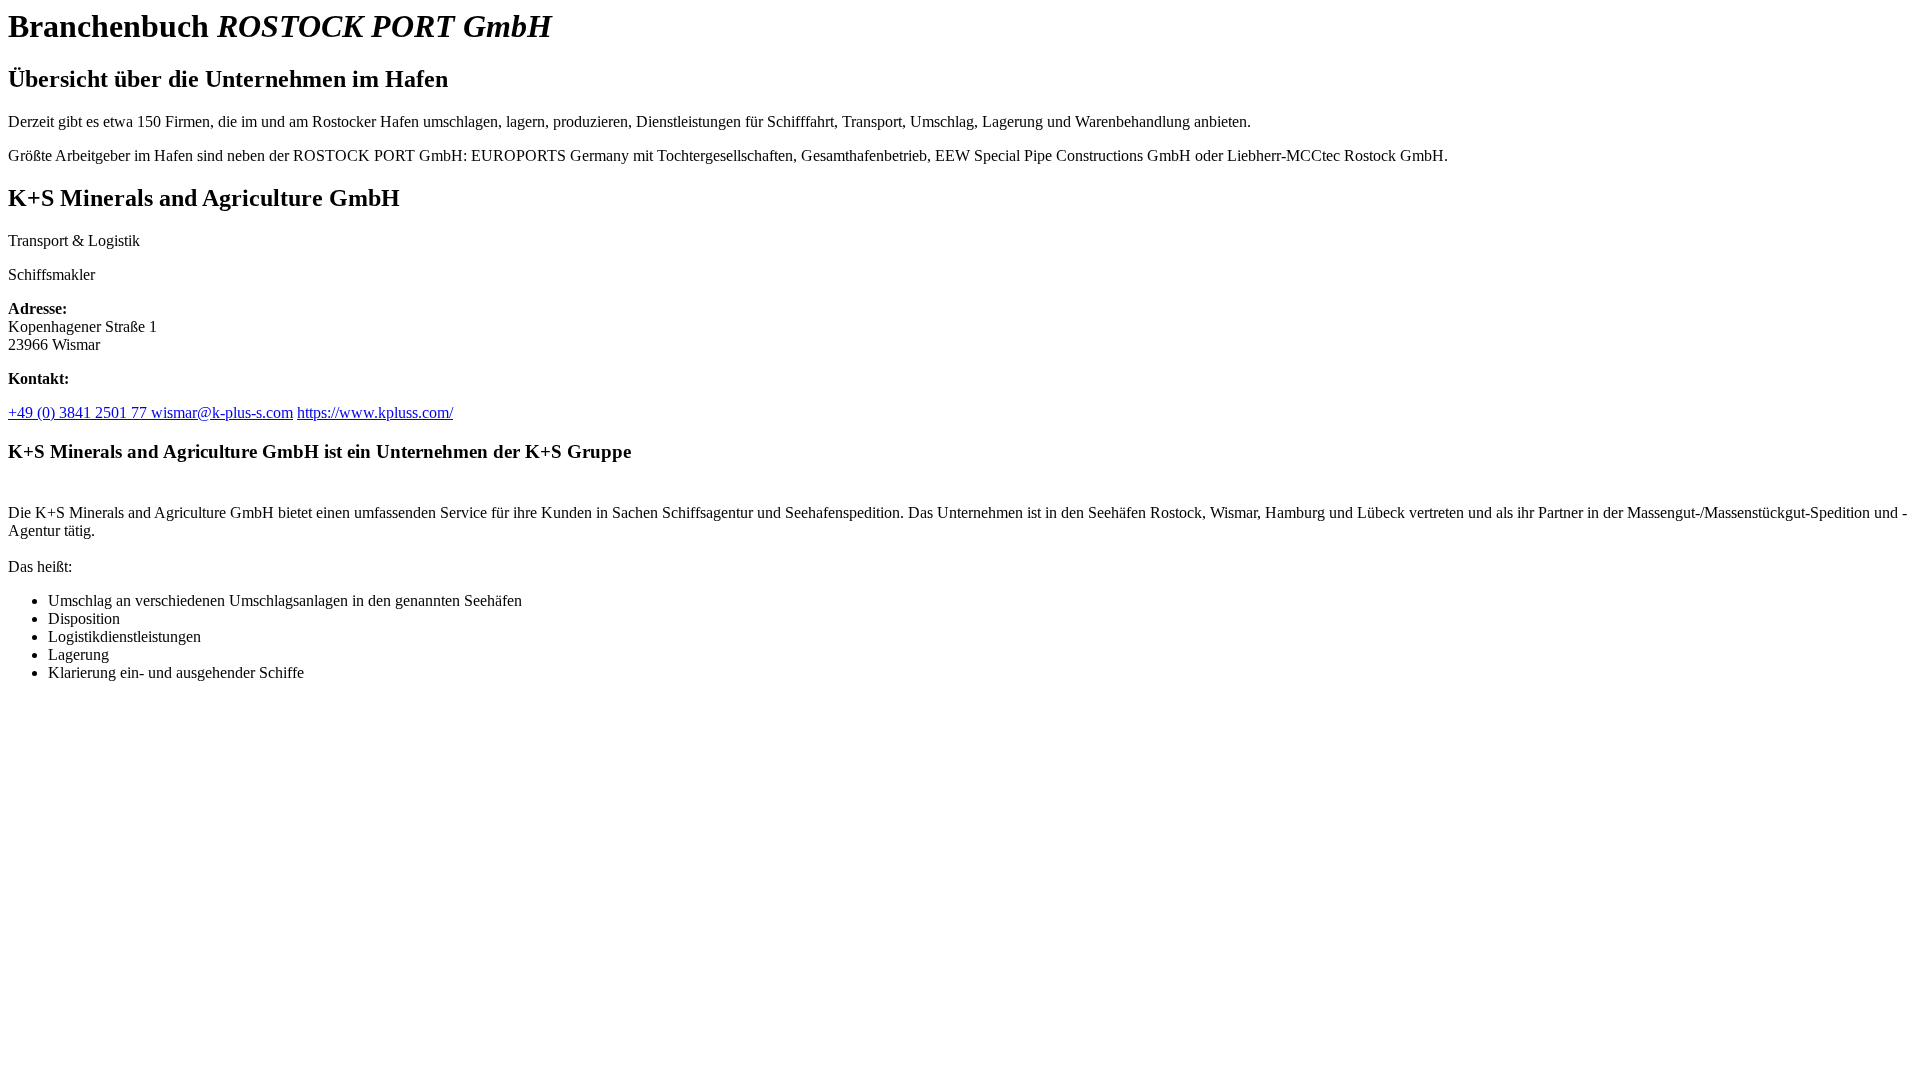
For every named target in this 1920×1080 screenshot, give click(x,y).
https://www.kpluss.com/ (375, 412)
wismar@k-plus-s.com (222, 412)
